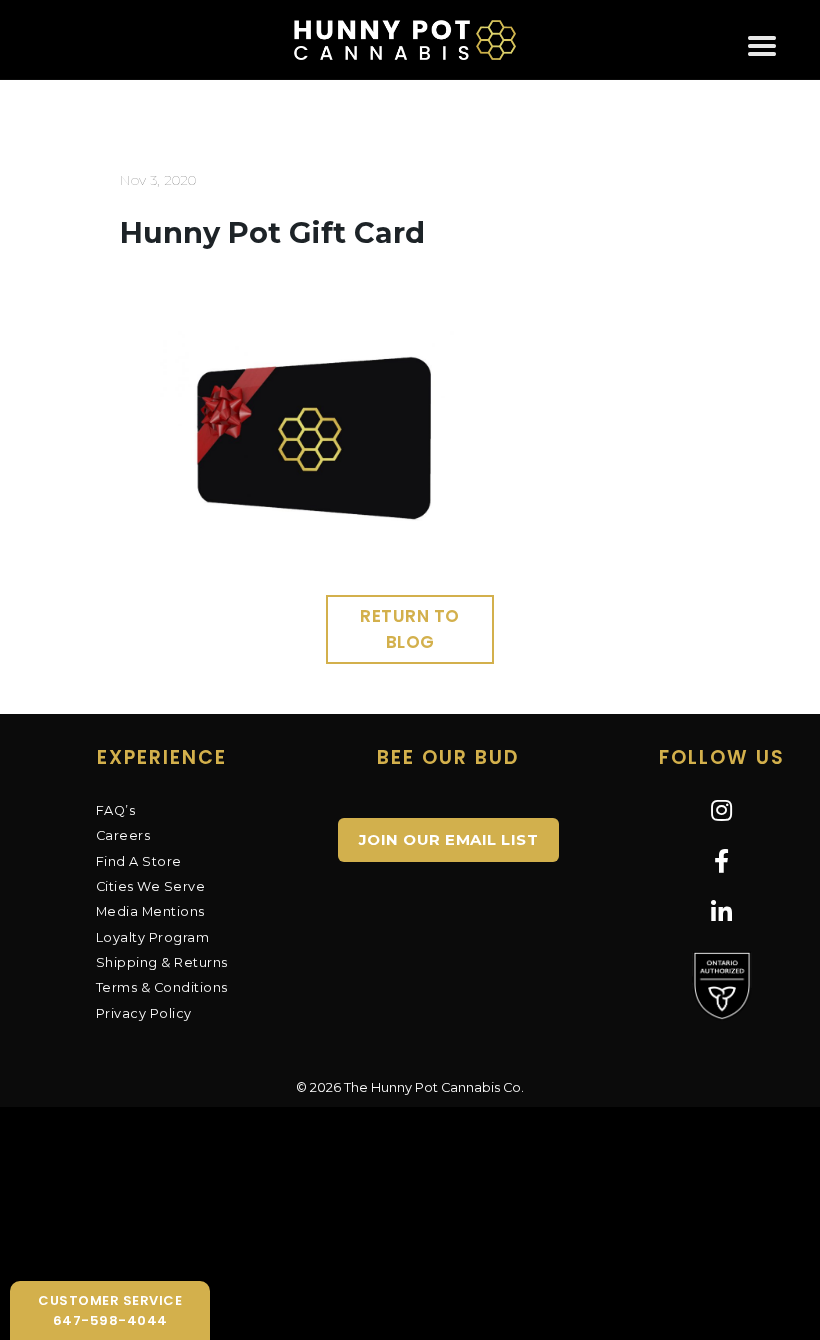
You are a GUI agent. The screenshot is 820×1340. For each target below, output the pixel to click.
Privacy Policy (144, 1013)
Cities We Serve (151, 886)
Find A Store (139, 861)
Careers (123, 835)
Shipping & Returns (162, 962)
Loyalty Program (153, 937)
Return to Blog (410, 629)
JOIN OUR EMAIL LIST (449, 839)
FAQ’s (116, 810)
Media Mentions (150, 911)
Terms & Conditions (162, 987)
